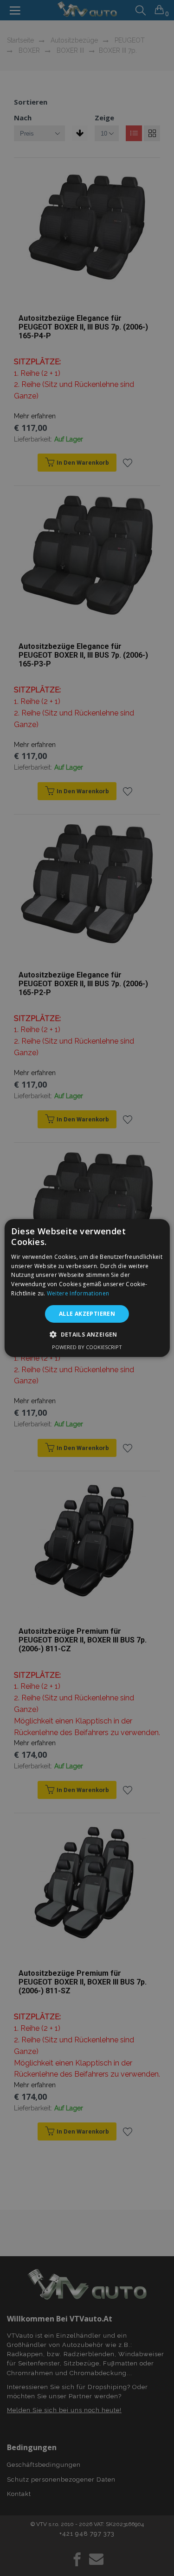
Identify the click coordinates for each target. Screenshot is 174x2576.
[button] (87, 1334)
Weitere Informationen (78, 1293)
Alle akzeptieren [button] (87, 1314)
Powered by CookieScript (87, 1347)
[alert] (87, 1288)
